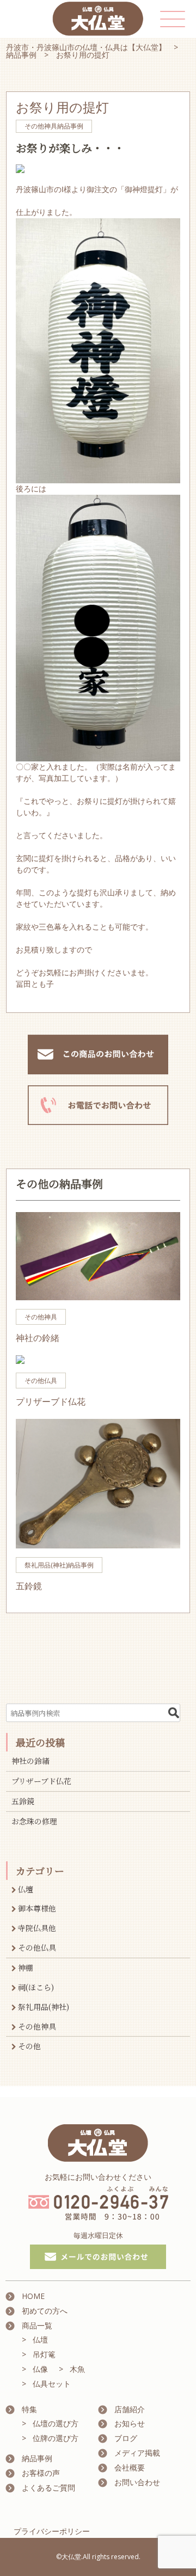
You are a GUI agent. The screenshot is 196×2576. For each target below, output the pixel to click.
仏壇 (26, 1889)
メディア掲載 (137, 2453)
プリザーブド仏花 (41, 1781)
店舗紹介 (130, 2409)
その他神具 (37, 2026)
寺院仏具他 (37, 1928)
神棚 (26, 1968)
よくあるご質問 (48, 2488)
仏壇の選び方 (56, 2423)
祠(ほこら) (36, 1987)
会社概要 (130, 2467)
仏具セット (52, 2384)
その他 (29, 2046)
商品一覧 (37, 2325)
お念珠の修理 (34, 1821)
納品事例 (21, 55)
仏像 (40, 2369)
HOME (33, 2296)
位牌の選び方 (56, 2438)
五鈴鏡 (23, 1801)
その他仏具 (37, 1947)
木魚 (77, 2369)
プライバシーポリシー (52, 2531)
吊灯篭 (44, 2354)
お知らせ (130, 2423)
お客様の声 (41, 2473)
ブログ (126, 2438)
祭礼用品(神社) (44, 2007)
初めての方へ (45, 2311)
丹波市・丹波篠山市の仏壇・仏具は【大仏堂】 (86, 47)
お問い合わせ (137, 2482)
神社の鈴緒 (30, 1761)
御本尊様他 (37, 1908)
